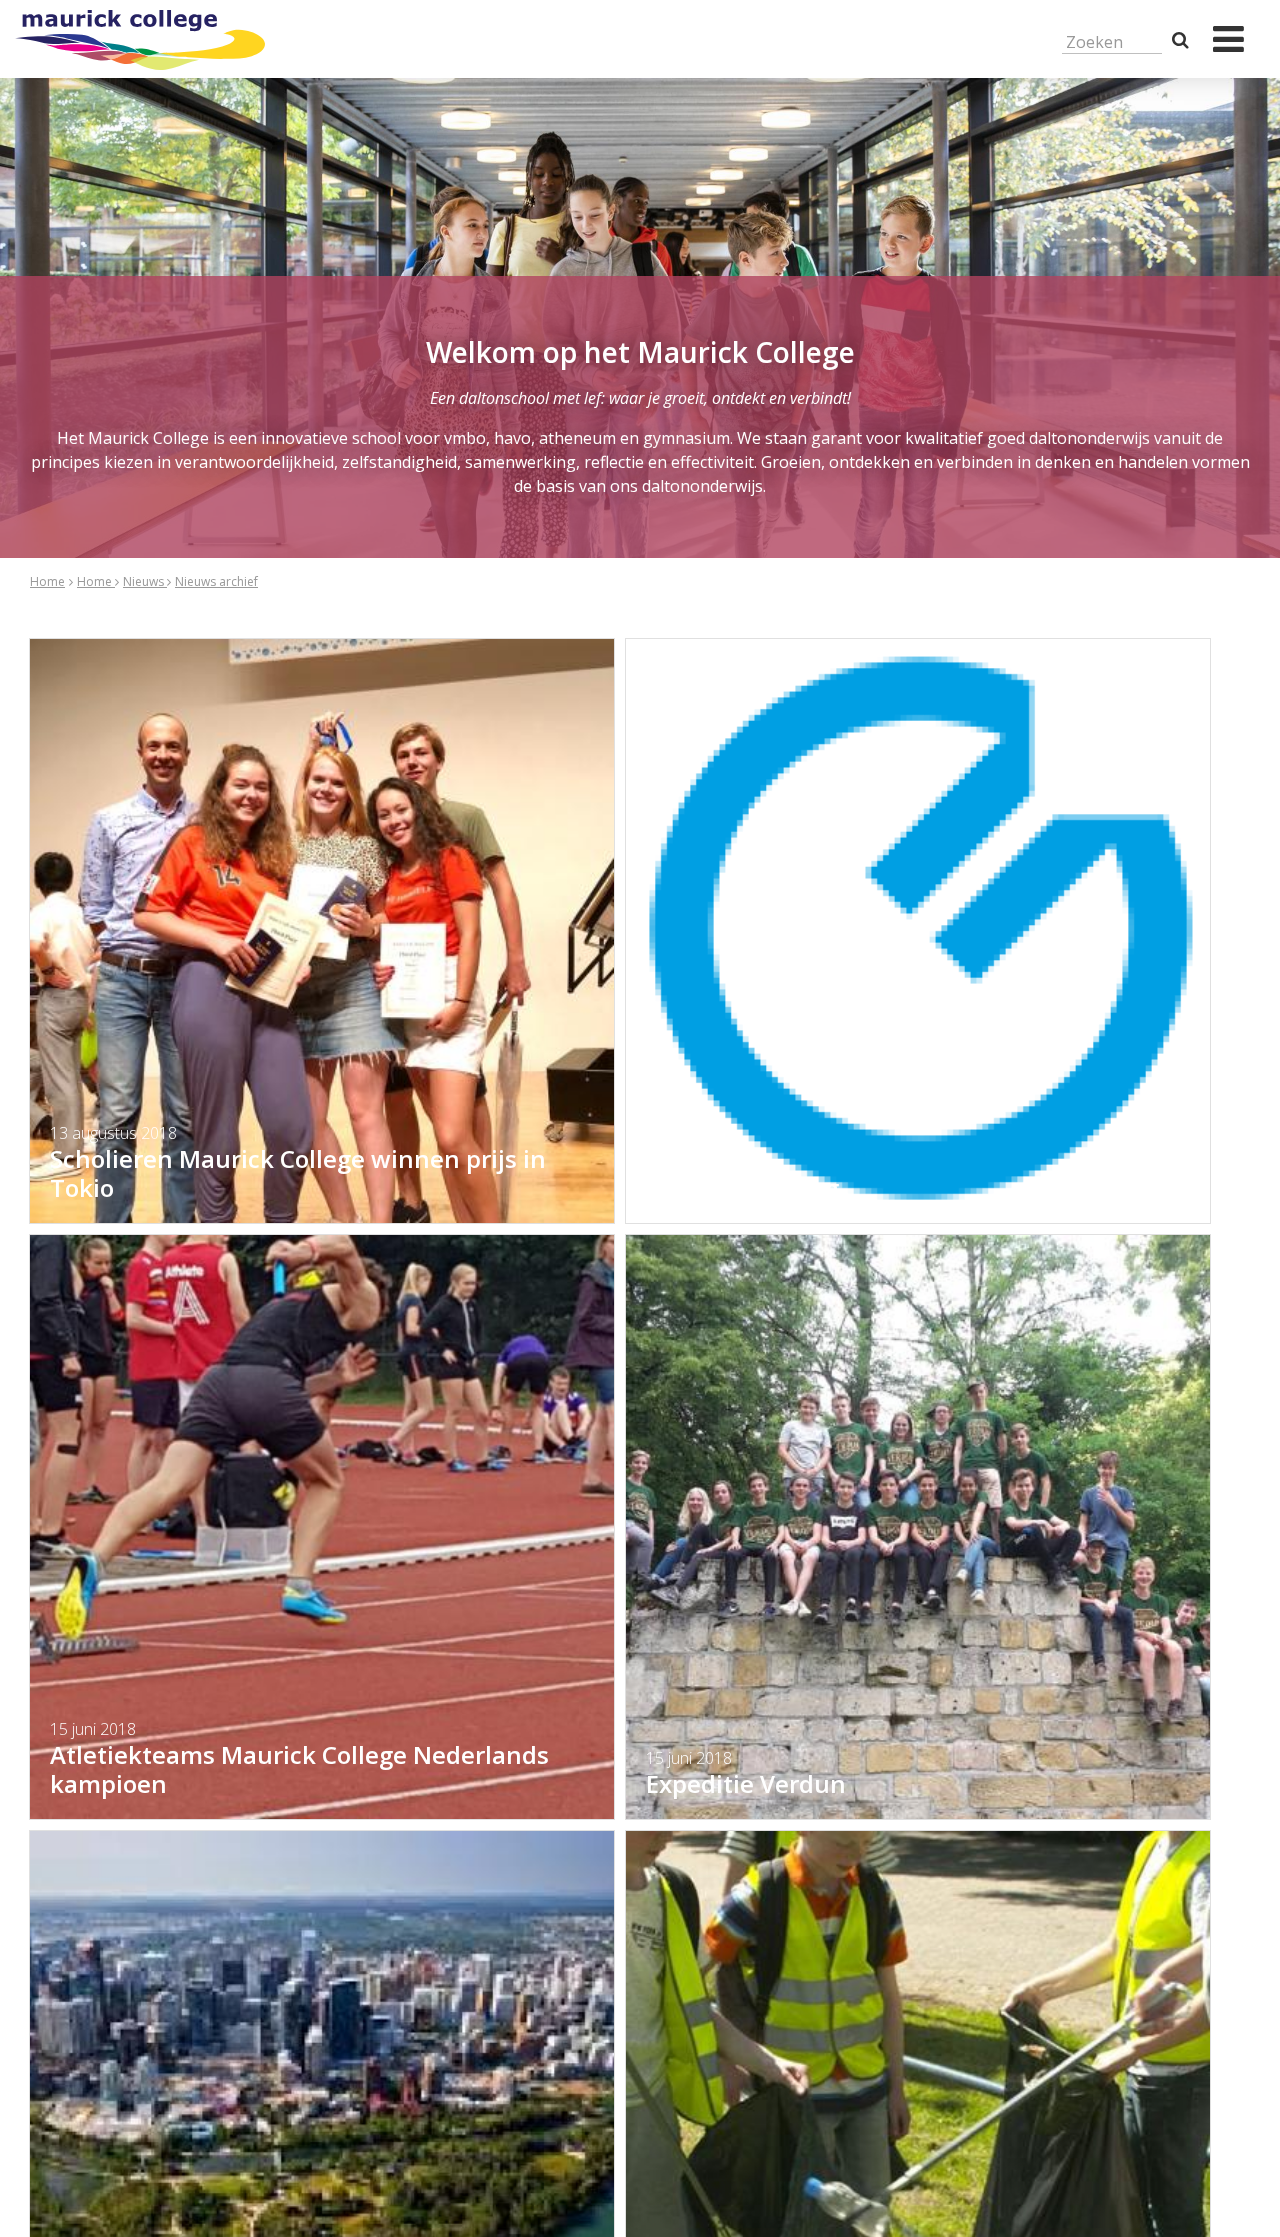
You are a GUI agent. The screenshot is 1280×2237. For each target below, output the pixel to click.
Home (47, 581)
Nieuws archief (216, 581)
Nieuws (145, 581)
